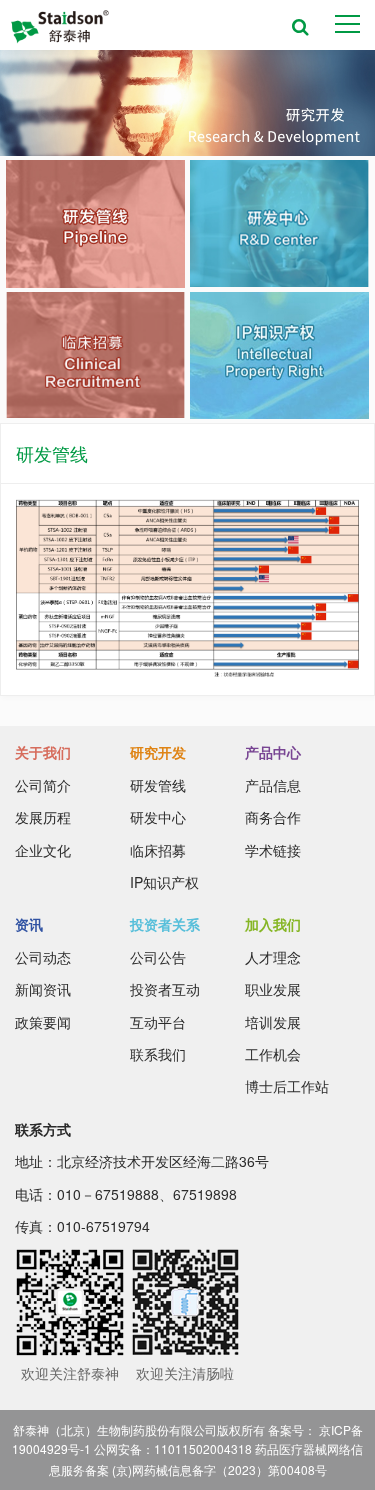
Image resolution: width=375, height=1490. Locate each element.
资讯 (29, 924)
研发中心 (158, 817)
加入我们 (273, 924)
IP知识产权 (164, 882)
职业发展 (273, 989)
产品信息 (273, 785)
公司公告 (158, 957)
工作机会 (273, 1054)
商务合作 (273, 817)
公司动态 (43, 957)
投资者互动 (165, 989)
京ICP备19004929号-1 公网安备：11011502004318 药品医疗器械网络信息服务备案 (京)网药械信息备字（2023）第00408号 (187, 1449)
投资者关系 (165, 924)
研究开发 (158, 752)
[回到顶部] (349, 1464)
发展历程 (43, 817)
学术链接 (273, 850)
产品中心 (273, 752)
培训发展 (273, 1022)
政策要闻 (43, 1022)
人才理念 (273, 957)
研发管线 (158, 785)
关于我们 (43, 752)
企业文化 (43, 850)
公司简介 (43, 785)
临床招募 (158, 850)
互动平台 (158, 1022)
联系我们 (158, 1054)
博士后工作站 (287, 1086)
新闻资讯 (43, 989)
